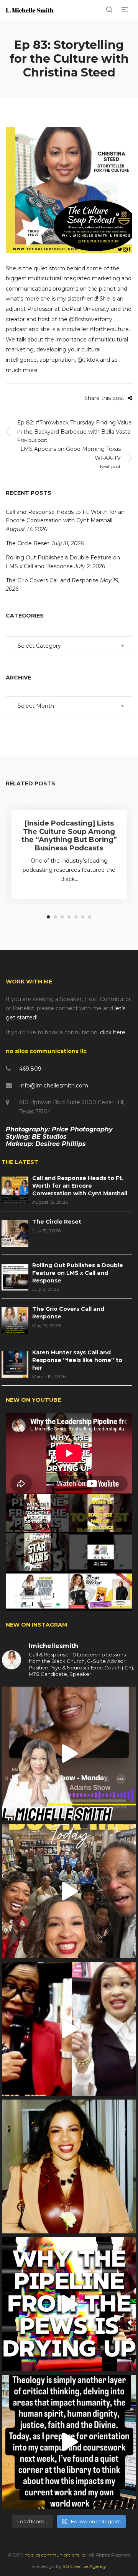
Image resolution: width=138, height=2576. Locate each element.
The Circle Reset (28, 543)
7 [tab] (90, 917)
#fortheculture (109, 329)
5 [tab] (76, 917)
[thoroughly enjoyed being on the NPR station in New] (69, 1754)
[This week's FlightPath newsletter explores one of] (69, 2166)
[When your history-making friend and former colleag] (69, 2029)
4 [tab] (69, 917)
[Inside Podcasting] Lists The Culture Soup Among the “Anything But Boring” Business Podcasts (69, 836)
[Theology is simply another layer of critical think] (69, 2442)
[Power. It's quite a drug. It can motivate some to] (69, 1891)
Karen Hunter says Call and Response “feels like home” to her (77, 1360)
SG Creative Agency (84, 2566)
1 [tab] (48, 917)
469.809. (31, 1069)
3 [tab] (62, 917)
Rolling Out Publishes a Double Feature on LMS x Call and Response (78, 1273)
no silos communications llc (55, 2555)
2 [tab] (55, 917)
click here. (113, 1032)
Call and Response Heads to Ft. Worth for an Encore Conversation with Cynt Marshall (80, 1186)
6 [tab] (83, 917)
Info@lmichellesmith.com (54, 1086)
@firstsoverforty (91, 319)
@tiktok (88, 360)
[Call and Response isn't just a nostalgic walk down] (69, 2304)
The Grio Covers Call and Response (52, 580)
